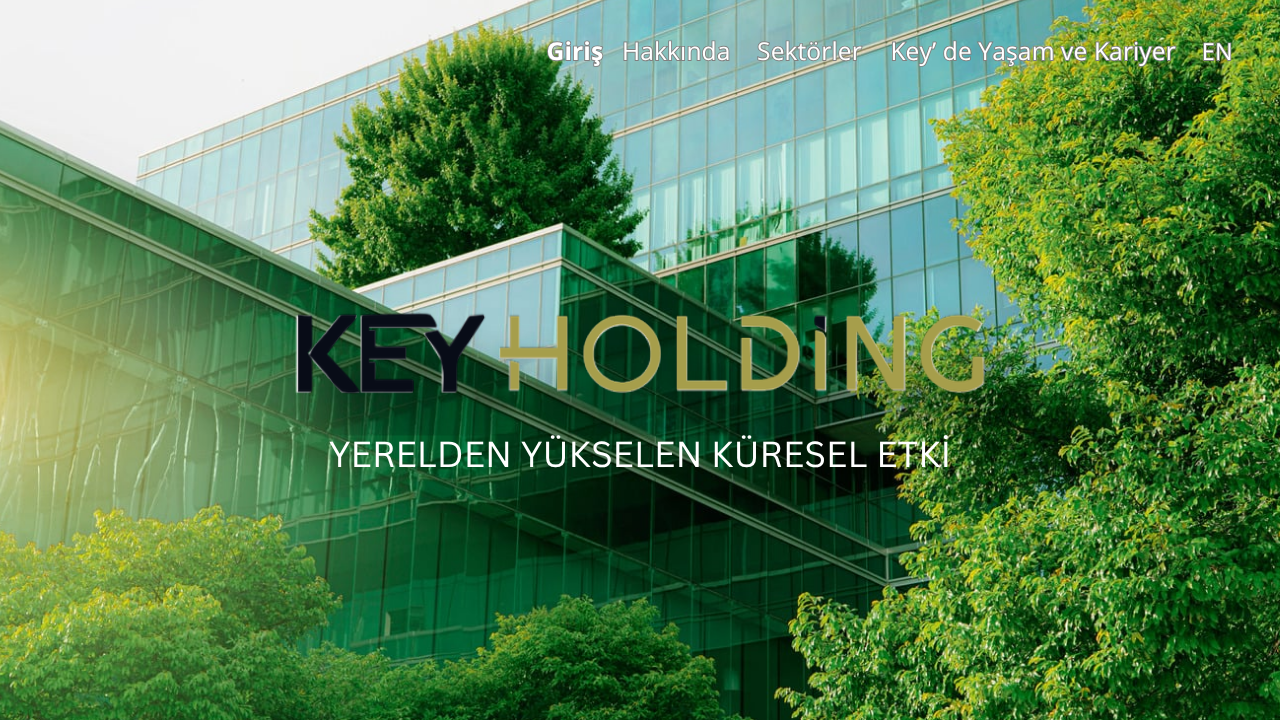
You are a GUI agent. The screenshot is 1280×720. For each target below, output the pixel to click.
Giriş (574, 51)
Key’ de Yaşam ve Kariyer (1033, 51)
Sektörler (809, 51)
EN (1217, 52)
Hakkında (676, 51)
